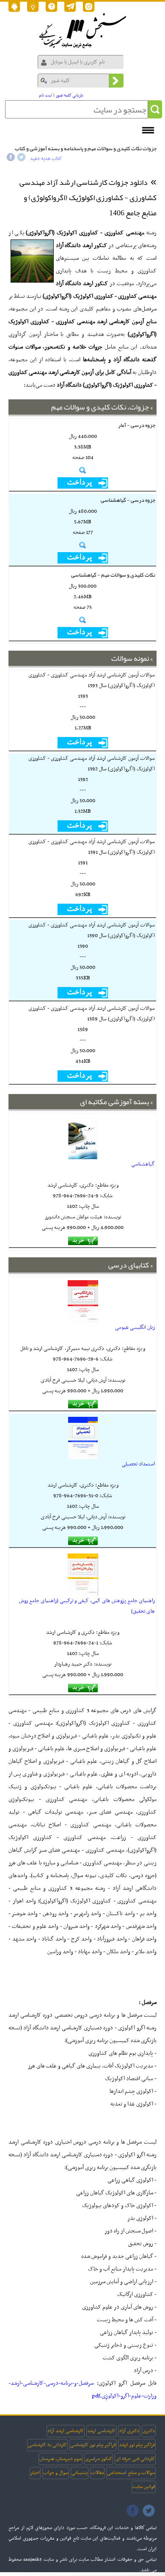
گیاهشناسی (143, 1164)
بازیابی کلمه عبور (70, 95)
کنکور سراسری (99, 2459)
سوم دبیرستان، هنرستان (60, 2459)
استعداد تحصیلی (138, 1464)
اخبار (35, 2473)
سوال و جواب (56, 2473)
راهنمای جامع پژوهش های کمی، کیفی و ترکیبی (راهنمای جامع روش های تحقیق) (87, 1606)
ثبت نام (45, 95)
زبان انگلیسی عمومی (135, 1328)
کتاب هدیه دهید (46, 159)
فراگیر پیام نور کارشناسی (93, 2445)
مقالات (97, 2473)
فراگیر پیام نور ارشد (137, 2445)
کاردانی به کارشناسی (47, 2445)
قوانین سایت (144, 2487)
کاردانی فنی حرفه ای (135, 2459)
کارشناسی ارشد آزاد (66, 2431)
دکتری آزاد (129, 2431)
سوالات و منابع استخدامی (131, 2473)
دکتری (149, 2431)
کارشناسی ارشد (101, 2431)
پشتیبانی (80, 2473)
